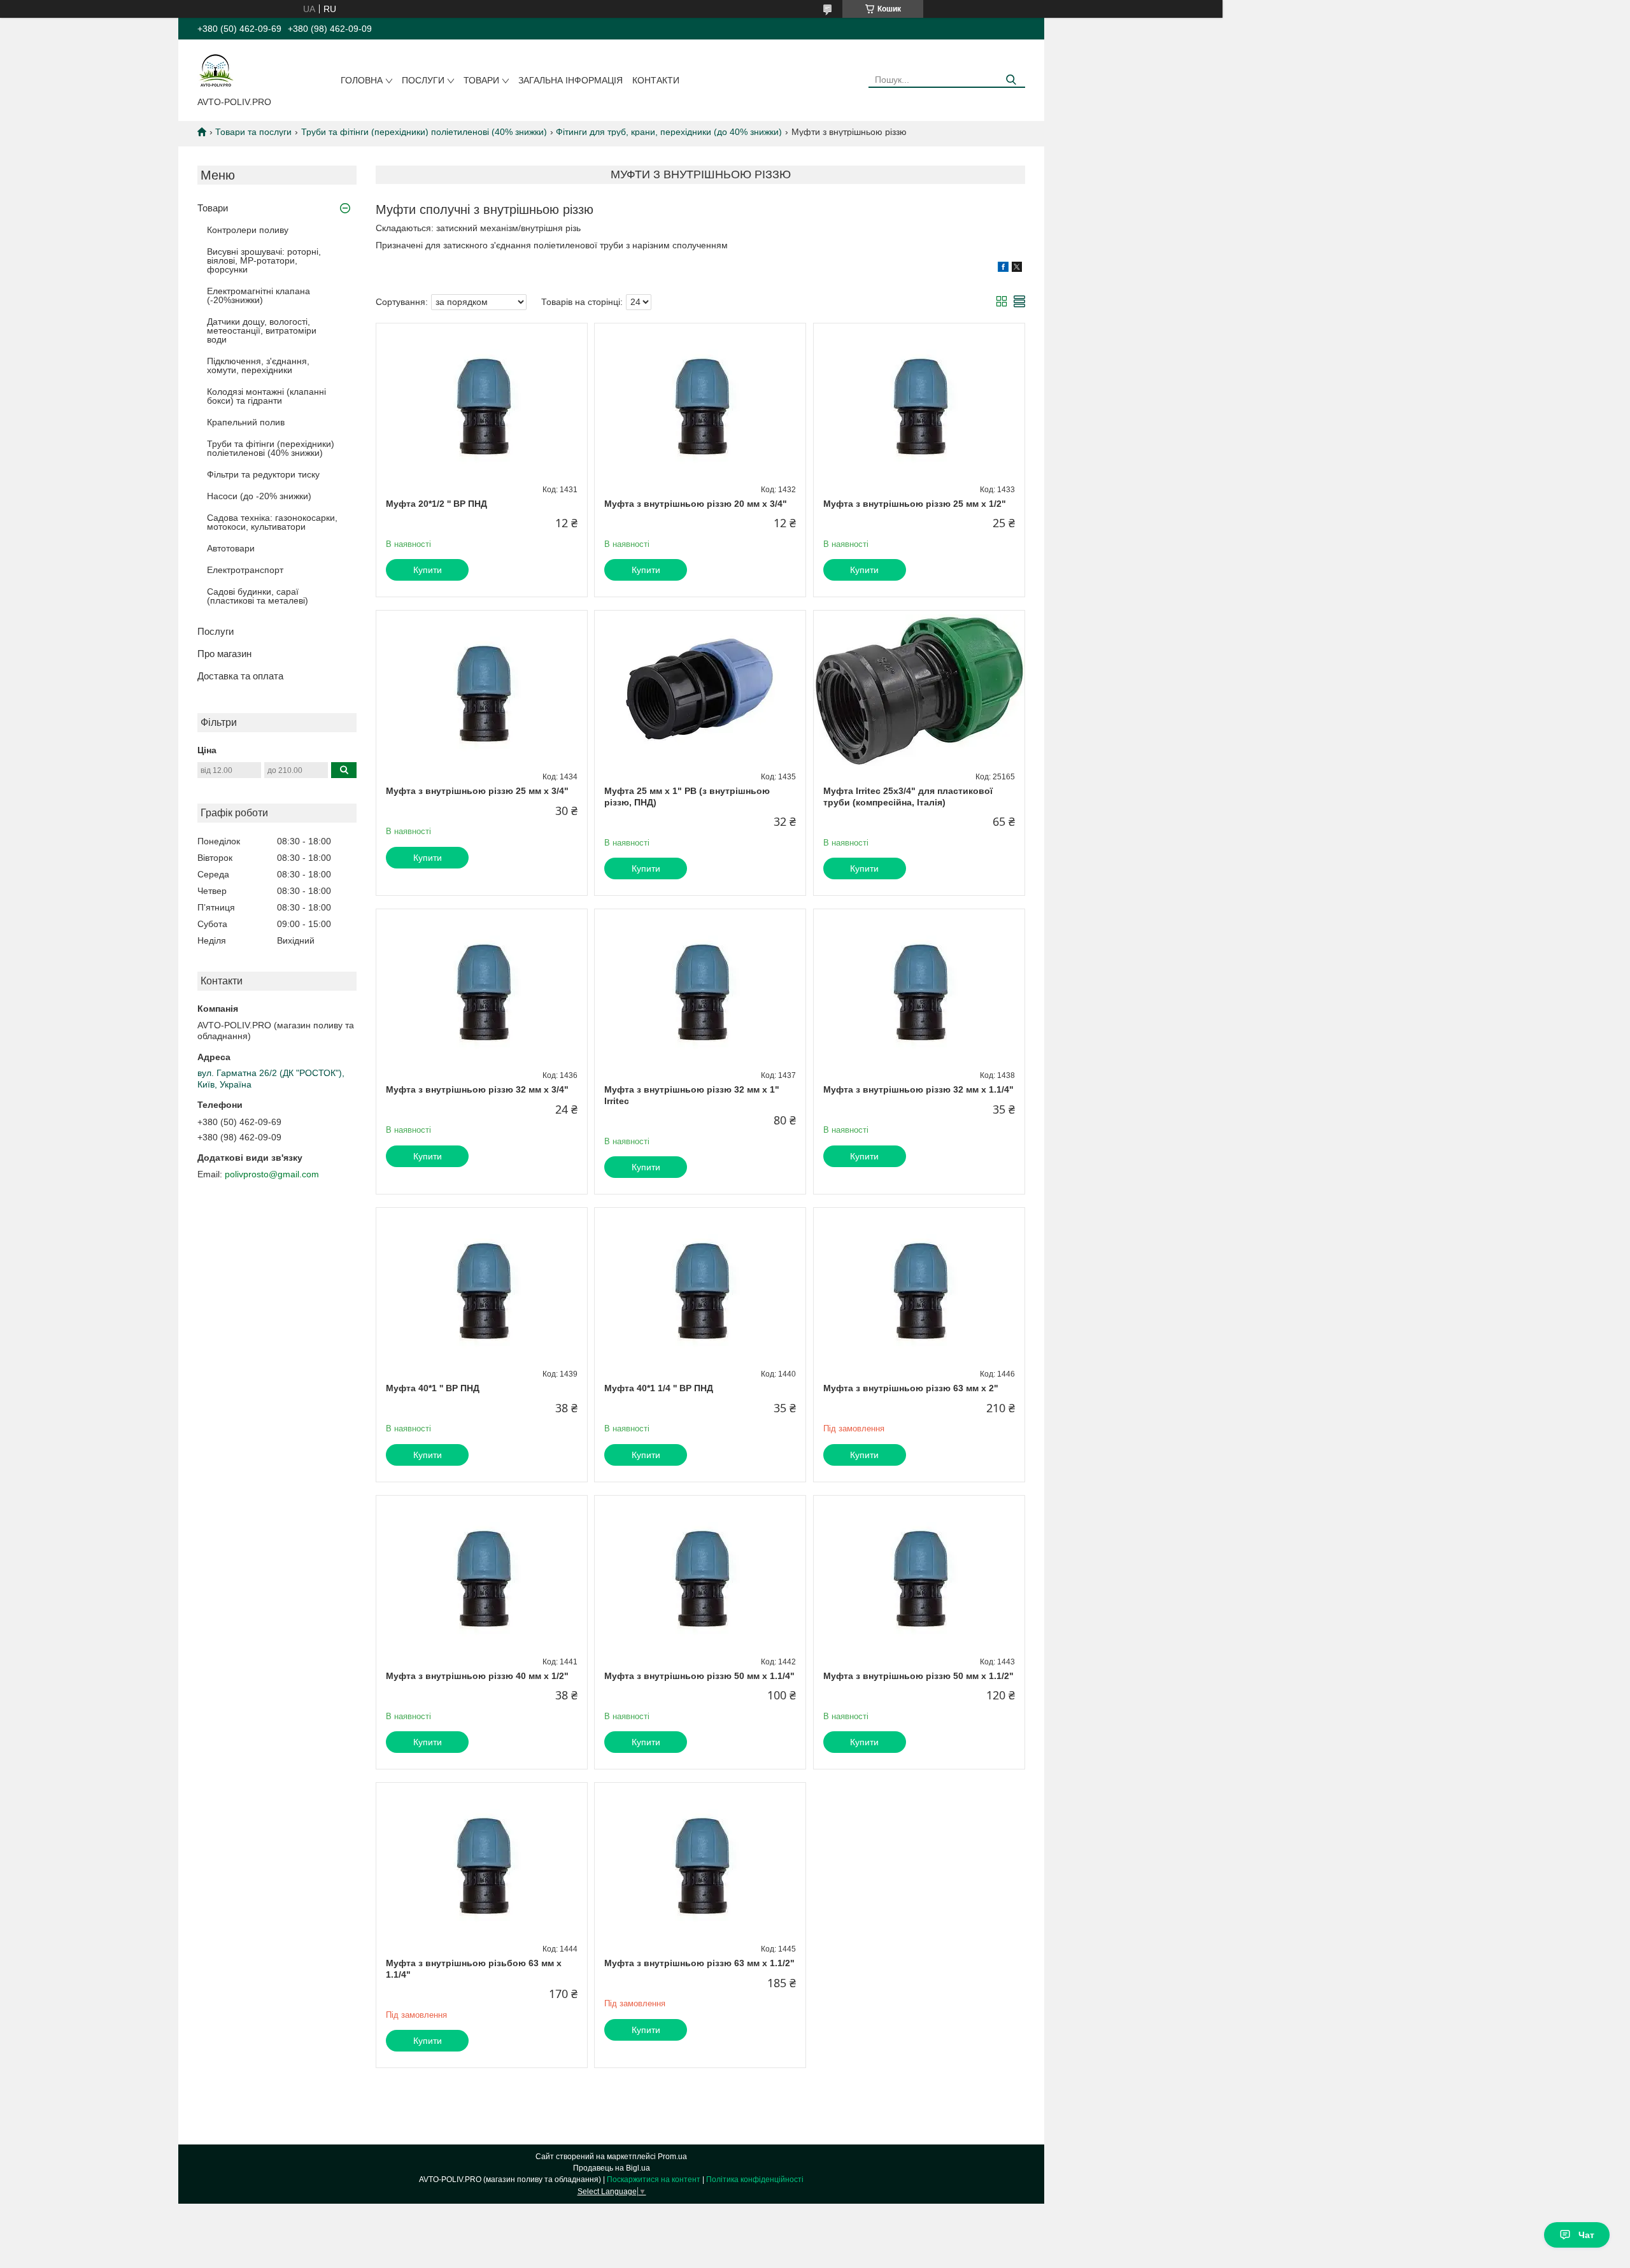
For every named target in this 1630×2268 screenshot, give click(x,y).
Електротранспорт (245, 570)
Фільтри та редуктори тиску (263, 474)
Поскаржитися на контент (654, 2179)
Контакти (656, 80)
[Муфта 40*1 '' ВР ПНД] (482, 1287)
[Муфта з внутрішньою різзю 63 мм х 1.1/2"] (700, 1862)
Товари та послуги (253, 132)
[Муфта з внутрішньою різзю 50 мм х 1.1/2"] (919, 1575)
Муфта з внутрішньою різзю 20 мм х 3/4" (696, 504)
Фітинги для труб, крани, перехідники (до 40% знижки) (669, 132)
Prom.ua (672, 2157)
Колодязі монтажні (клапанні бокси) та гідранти (266, 396)
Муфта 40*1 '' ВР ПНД (433, 1388)
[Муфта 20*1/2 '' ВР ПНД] (482, 403)
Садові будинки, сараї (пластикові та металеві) (258, 596)
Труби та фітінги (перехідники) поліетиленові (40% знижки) (424, 132)
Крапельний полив (246, 422)
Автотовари (231, 548)
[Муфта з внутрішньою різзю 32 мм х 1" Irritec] (700, 989)
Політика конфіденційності (755, 2179)
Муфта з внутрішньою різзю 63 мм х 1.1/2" (699, 1963)
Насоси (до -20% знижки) (259, 496)
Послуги (423, 80)
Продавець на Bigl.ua (612, 2168)
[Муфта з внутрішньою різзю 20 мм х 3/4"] (700, 403)
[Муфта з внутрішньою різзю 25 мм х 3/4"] (482, 690)
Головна (362, 80)
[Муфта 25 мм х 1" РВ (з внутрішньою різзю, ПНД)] (700, 690)
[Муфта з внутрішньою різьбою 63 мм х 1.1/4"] (482, 1862)
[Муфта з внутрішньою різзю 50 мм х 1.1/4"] (700, 1575)
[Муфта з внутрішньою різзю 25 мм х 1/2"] (919, 403)
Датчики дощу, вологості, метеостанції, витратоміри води (262, 330)
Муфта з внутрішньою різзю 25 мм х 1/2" (915, 504)
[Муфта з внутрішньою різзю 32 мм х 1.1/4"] (919, 989)
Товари (481, 80)
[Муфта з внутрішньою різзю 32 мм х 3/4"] (482, 989)
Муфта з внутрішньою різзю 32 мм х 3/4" (477, 1089)
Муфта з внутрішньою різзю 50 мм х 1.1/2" (918, 1676)
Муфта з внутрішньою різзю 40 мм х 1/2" (477, 1676)
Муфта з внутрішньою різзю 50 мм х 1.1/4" (699, 1676)
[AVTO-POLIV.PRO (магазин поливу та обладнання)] (216, 71)
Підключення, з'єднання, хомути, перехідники (258, 365)
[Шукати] (1011, 80)
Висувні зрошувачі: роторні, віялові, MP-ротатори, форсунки (264, 260)
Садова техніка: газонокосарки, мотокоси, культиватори (272, 522)
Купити (428, 570)
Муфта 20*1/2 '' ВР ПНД (436, 504)
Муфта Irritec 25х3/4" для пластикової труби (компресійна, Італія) (908, 797)
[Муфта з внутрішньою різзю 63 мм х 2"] (919, 1287)
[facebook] (1003, 269)
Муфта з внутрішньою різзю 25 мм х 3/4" (477, 791)
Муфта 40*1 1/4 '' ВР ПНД (659, 1388)
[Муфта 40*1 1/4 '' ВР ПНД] (700, 1287)
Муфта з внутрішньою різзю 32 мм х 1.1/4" (918, 1089)
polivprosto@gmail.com (272, 1174)
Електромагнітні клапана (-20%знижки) (259, 295)
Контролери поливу (248, 230)
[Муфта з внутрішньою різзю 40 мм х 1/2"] (482, 1575)
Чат (1586, 2235)
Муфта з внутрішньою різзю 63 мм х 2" (911, 1388)
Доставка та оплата (240, 676)
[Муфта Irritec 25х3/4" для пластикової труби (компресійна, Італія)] (919, 690)
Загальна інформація (570, 80)
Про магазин (224, 654)
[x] (1017, 269)
